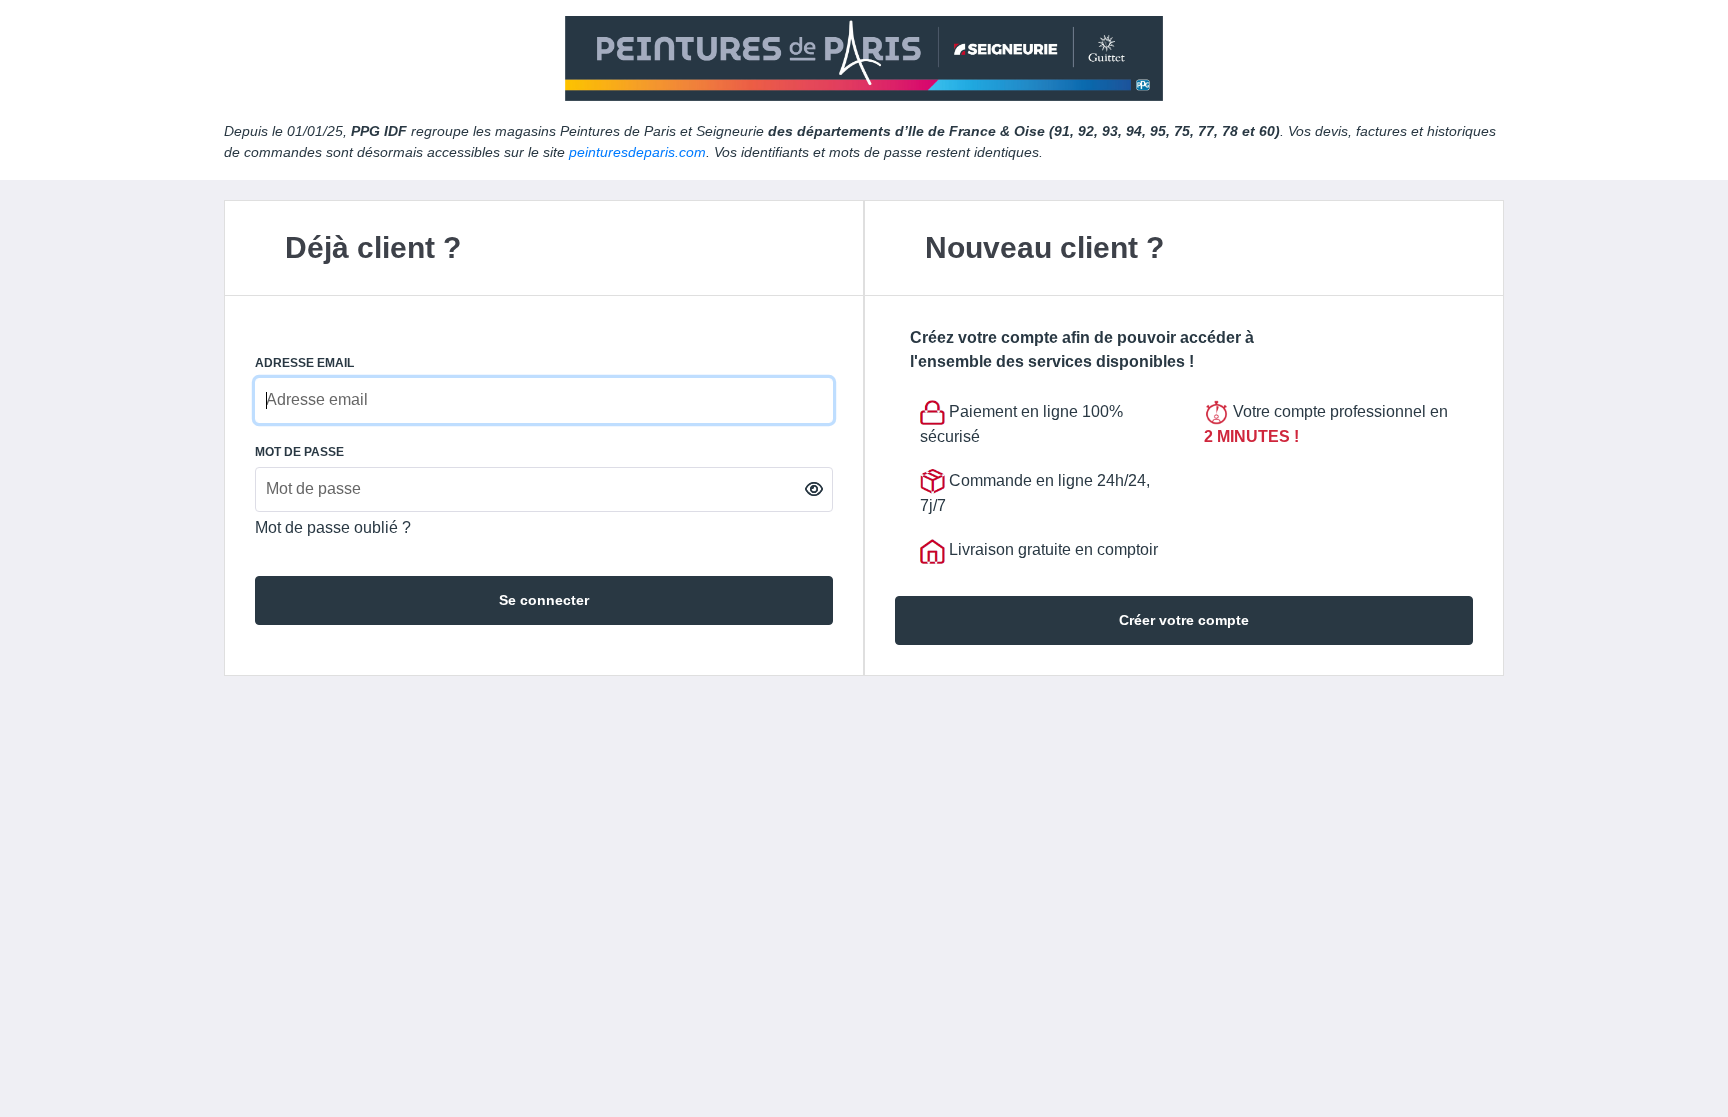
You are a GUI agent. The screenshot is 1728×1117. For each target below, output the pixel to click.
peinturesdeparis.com (637, 152)
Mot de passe (299, 452)
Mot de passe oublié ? (333, 527)
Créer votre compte (1184, 620)
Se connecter (544, 600)
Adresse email (304, 363)
